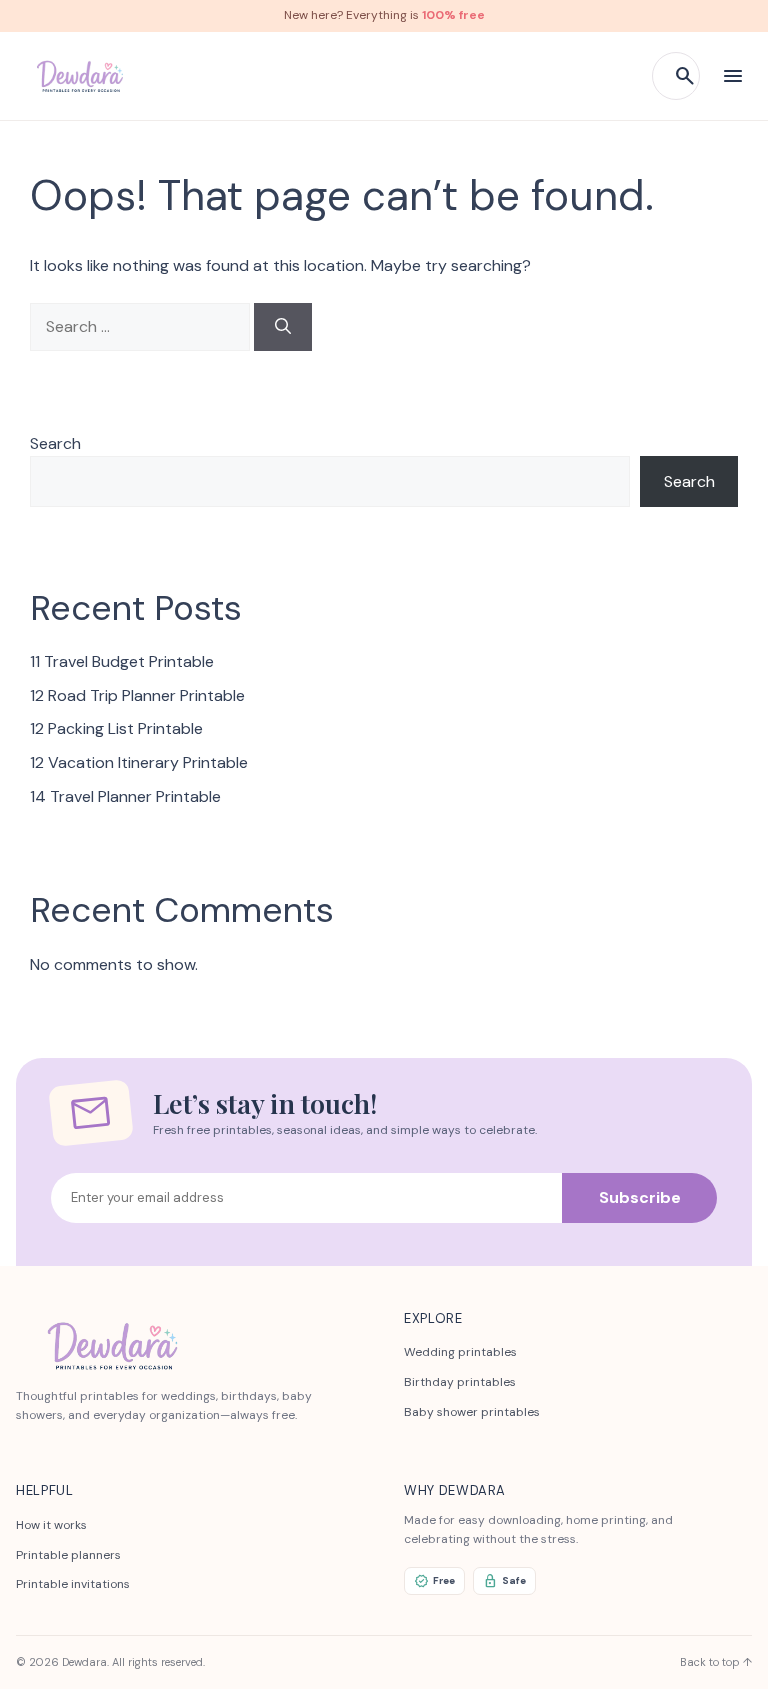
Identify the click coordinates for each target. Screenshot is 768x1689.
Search (55, 443)
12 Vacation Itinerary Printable (139, 762)
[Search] (283, 327)
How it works (51, 1525)
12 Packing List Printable (116, 728)
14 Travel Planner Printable (125, 796)
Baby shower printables (472, 1412)
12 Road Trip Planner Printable (137, 695)
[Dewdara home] (79, 76)
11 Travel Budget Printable (122, 661)
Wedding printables (460, 1352)
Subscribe (640, 1197)
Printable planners (68, 1555)
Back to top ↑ (716, 1662)
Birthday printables (460, 1382)
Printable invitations (73, 1584)
